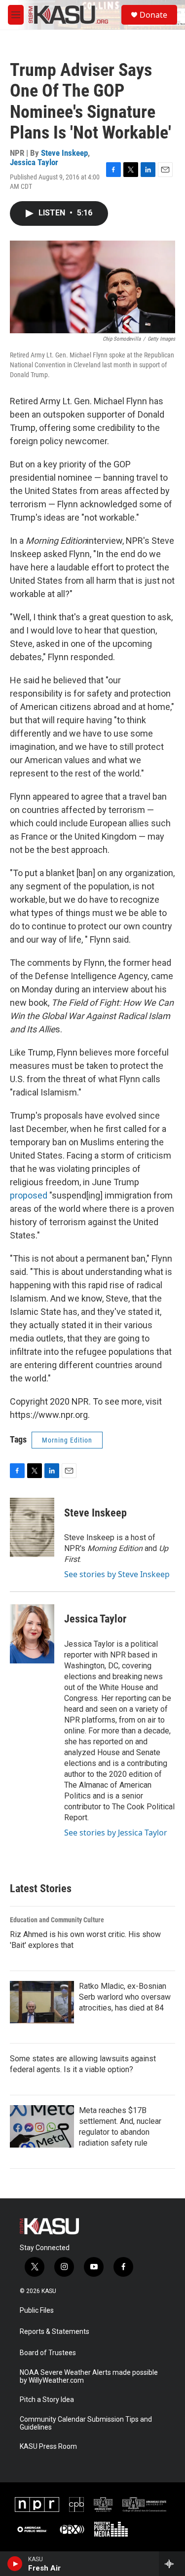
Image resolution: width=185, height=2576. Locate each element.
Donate (153, 15)
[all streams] (172, 2564)
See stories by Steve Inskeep (117, 1574)
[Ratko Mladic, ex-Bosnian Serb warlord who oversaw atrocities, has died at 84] (42, 2002)
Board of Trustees (48, 2353)
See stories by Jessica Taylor (116, 1833)
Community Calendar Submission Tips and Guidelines (86, 2423)
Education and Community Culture (57, 1920)
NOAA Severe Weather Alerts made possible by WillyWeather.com (89, 2377)
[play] (15, 2564)
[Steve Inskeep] (32, 1527)
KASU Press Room (48, 2447)
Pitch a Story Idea (47, 2400)
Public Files (37, 2311)
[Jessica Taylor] (32, 1634)
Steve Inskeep (64, 153)
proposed (29, 1195)
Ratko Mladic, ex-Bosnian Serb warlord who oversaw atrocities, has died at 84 (125, 1997)
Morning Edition (67, 1440)
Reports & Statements (55, 2332)
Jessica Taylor (34, 162)
